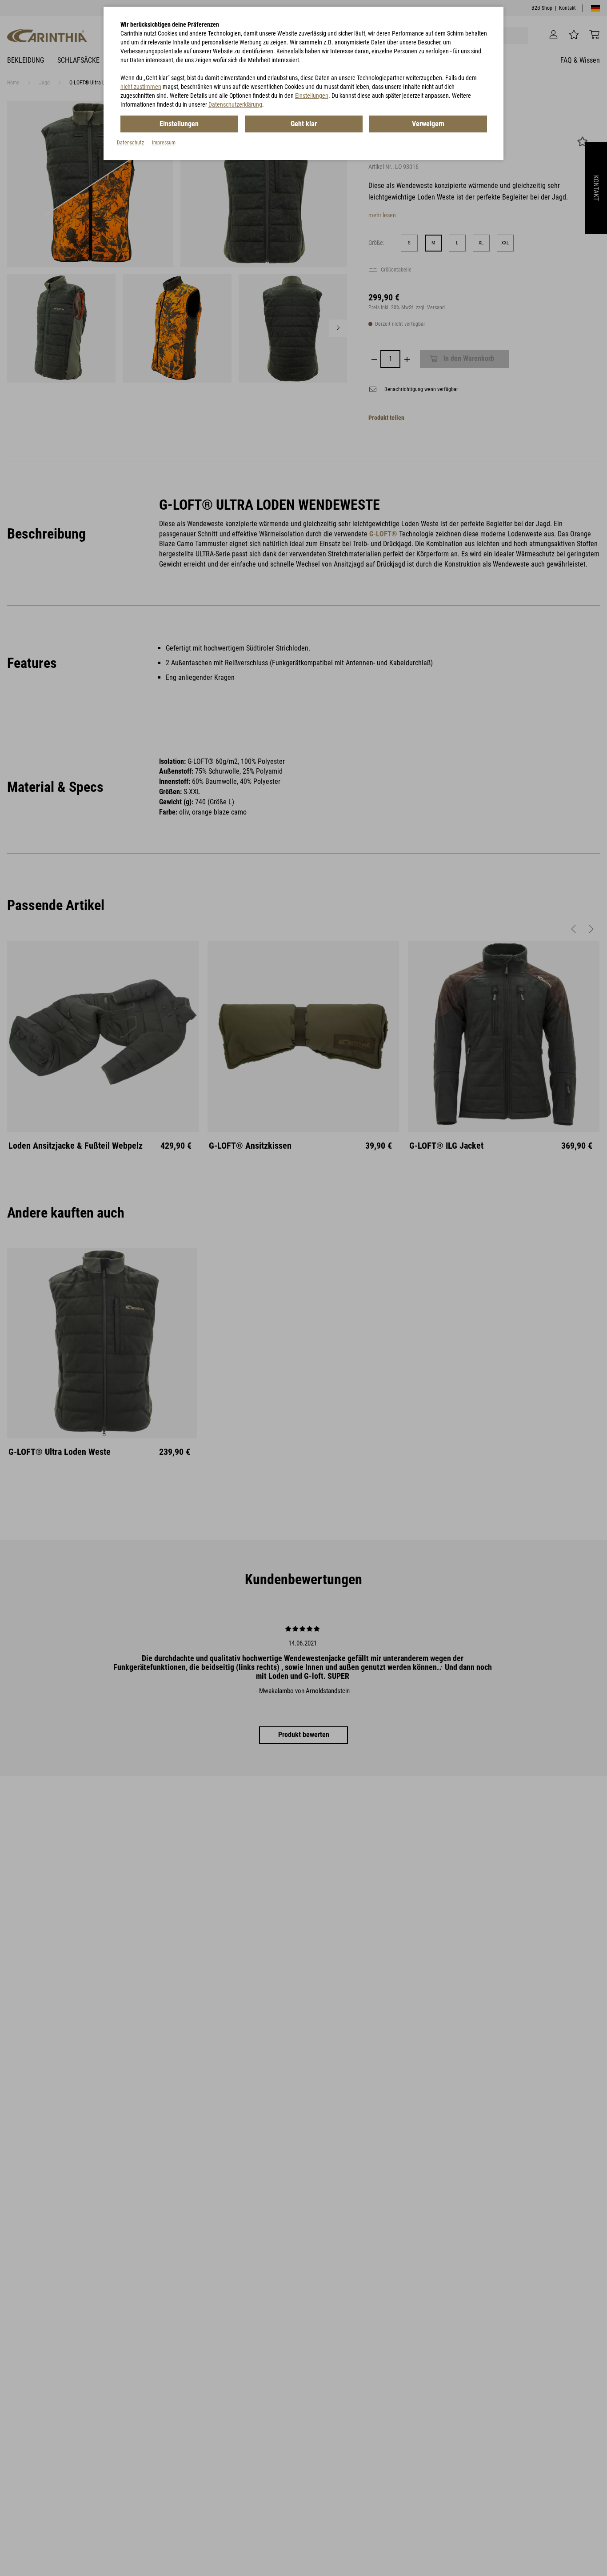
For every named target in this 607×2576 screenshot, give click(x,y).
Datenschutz (130, 143)
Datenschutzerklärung (235, 104)
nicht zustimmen (141, 87)
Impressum (164, 143)
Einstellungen (312, 96)
